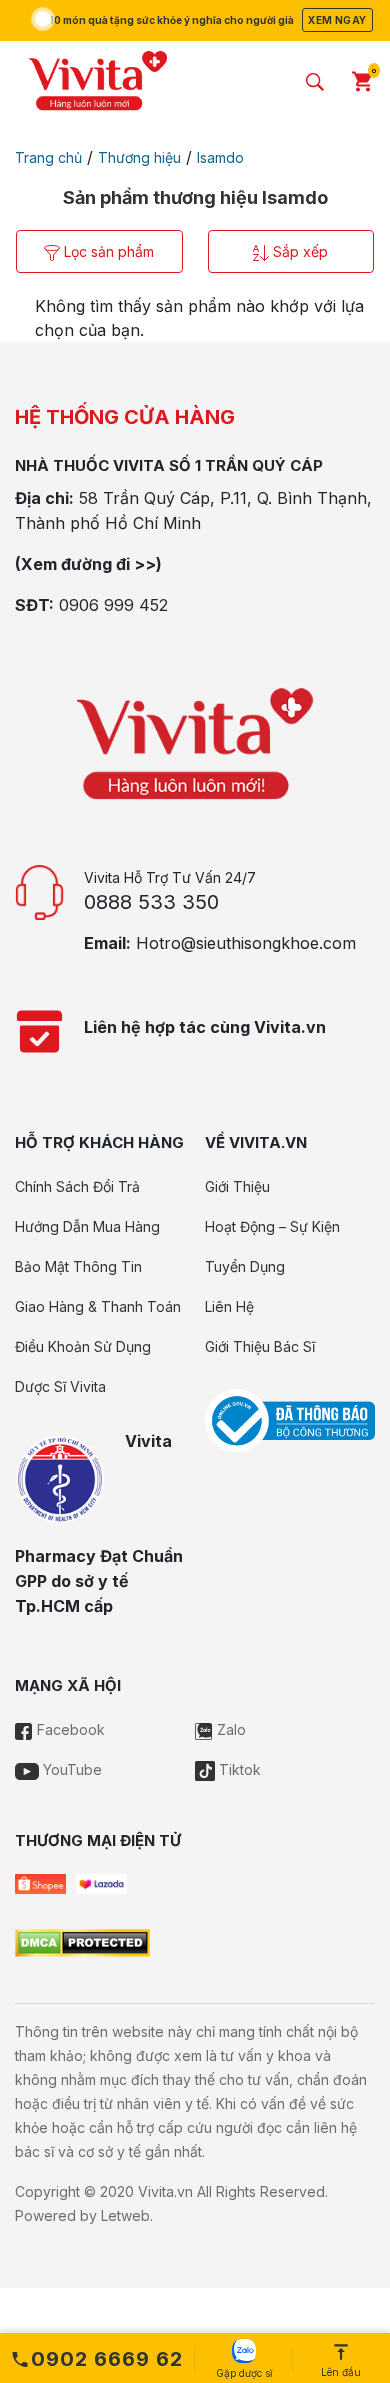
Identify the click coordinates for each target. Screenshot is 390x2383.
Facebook (69, 1729)
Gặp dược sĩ (244, 2373)
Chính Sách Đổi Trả (77, 1186)
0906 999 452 (113, 605)
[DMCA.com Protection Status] (82, 1942)
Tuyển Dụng (245, 1266)
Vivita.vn (165, 2191)
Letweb (125, 2215)
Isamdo (220, 157)
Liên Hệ (229, 1306)
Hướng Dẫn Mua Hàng (87, 1226)
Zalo (229, 1729)
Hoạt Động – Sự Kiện (272, 1226)
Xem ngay (337, 20)
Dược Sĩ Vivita (60, 1386)
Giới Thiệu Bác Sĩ (260, 1346)
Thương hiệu (139, 157)
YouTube (70, 1769)
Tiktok (238, 1769)
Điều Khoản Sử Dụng (83, 1346)
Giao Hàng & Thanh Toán (98, 1306)
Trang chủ (48, 157)
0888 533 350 (151, 902)
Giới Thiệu (237, 1186)
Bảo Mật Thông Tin (78, 1266)
